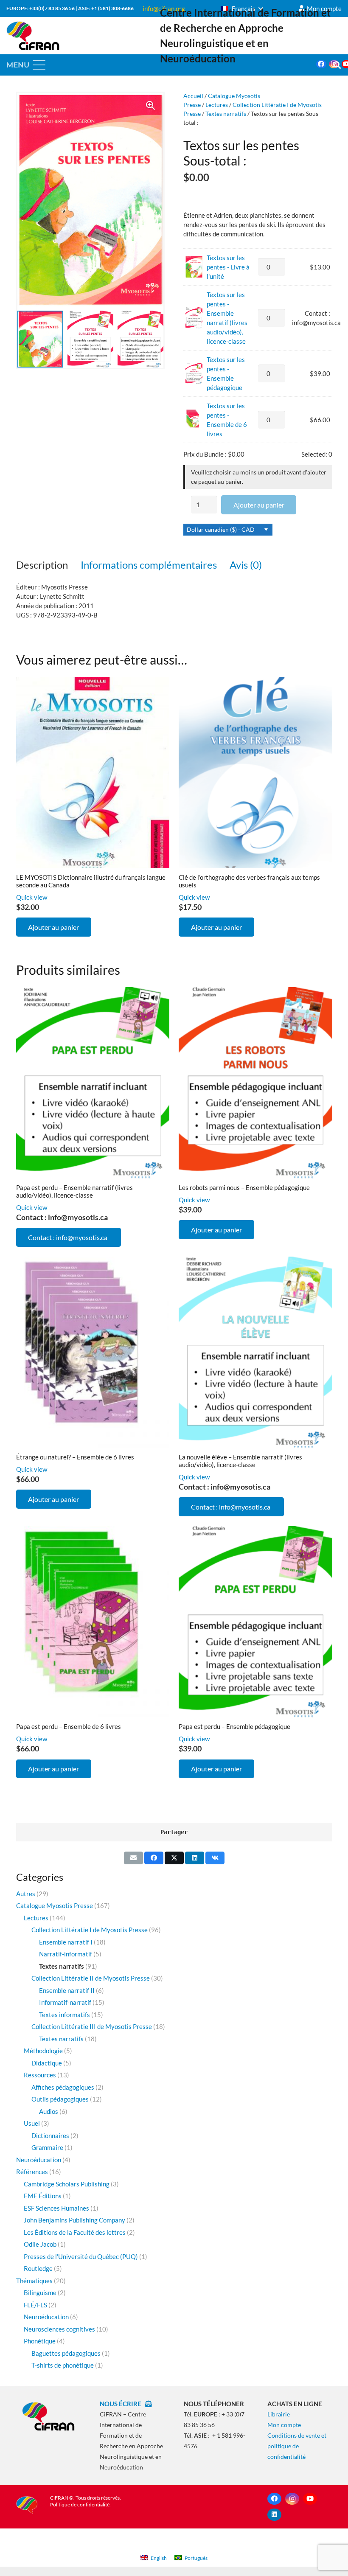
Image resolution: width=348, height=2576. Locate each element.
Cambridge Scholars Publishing (67, 2184)
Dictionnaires (50, 2135)
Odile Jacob (40, 2244)
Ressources (40, 2075)
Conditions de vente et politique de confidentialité (297, 2446)
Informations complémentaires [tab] (149, 565)
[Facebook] (321, 64)
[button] (242, 8)
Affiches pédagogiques (63, 2087)
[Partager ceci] (154, 1858)
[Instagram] (292, 2499)
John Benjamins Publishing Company (74, 2220)
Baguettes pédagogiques (66, 2353)
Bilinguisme (40, 2293)
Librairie (279, 2414)
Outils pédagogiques (60, 2099)
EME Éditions (43, 2196)
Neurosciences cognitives (59, 2329)
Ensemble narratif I (66, 1942)
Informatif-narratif (65, 2002)
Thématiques (34, 2281)
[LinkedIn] (274, 2515)
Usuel (32, 2123)
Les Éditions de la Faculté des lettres (75, 2232)
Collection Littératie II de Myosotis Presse (91, 1978)
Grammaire (47, 2147)
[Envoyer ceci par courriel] (133, 1858)
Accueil (193, 96)
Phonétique (40, 2341)
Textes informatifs (65, 2015)
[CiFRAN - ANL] (49, 2416)
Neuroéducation (39, 2160)
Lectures (217, 105)
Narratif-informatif (66, 1954)
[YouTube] (310, 2499)
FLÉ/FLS (35, 2305)
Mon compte (284, 2425)
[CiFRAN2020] (33, 36)
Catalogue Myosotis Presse (55, 1905)
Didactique (47, 2063)
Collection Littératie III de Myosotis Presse (92, 2026)
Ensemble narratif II (67, 1990)
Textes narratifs (226, 114)
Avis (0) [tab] (246, 565)
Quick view (32, 897)
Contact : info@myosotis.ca (68, 1237)
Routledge (38, 2268)
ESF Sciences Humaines (56, 2208)
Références (32, 2172)
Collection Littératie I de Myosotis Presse (90, 1930)
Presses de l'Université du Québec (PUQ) (81, 2256)
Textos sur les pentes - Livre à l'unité (228, 267)
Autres (26, 1894)
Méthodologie (43, 2051)
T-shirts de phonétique (63, 2365)
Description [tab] (42, 565)
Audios (49, 2111)
